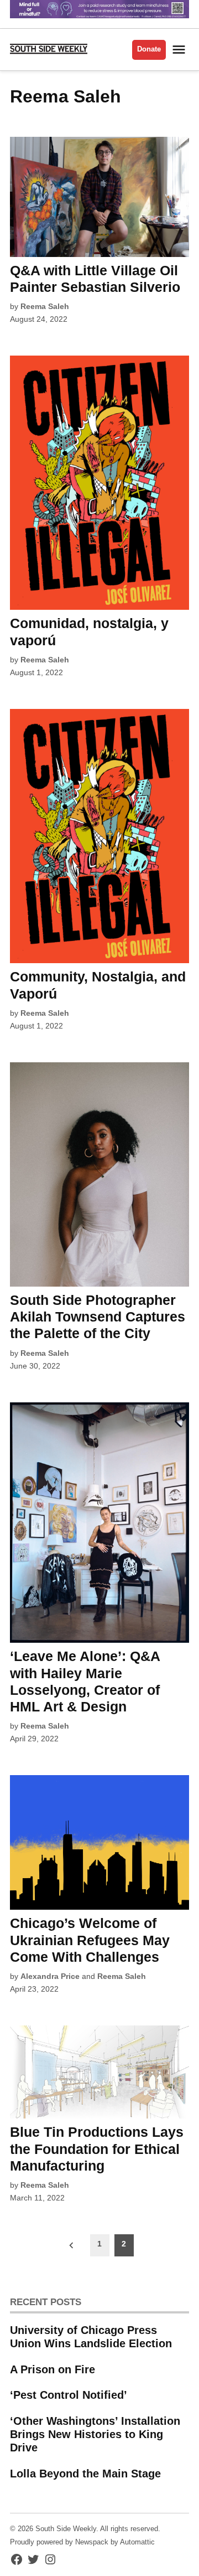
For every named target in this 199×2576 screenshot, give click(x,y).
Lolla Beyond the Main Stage (85, 2474)
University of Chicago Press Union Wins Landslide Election (91, 2337)
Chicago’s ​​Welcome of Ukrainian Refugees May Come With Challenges (90, 1940)
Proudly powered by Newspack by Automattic (82, 2542)
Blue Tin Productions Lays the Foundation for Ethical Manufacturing (97, 2148)
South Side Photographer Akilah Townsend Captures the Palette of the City (98, 1317)
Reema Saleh (45, 306)
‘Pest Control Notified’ (69, 2395)
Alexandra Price (50, 1976)
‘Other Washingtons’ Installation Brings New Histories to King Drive (95, 2434)
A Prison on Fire (53, 2369)
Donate (149, 49)
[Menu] (180, 50)
